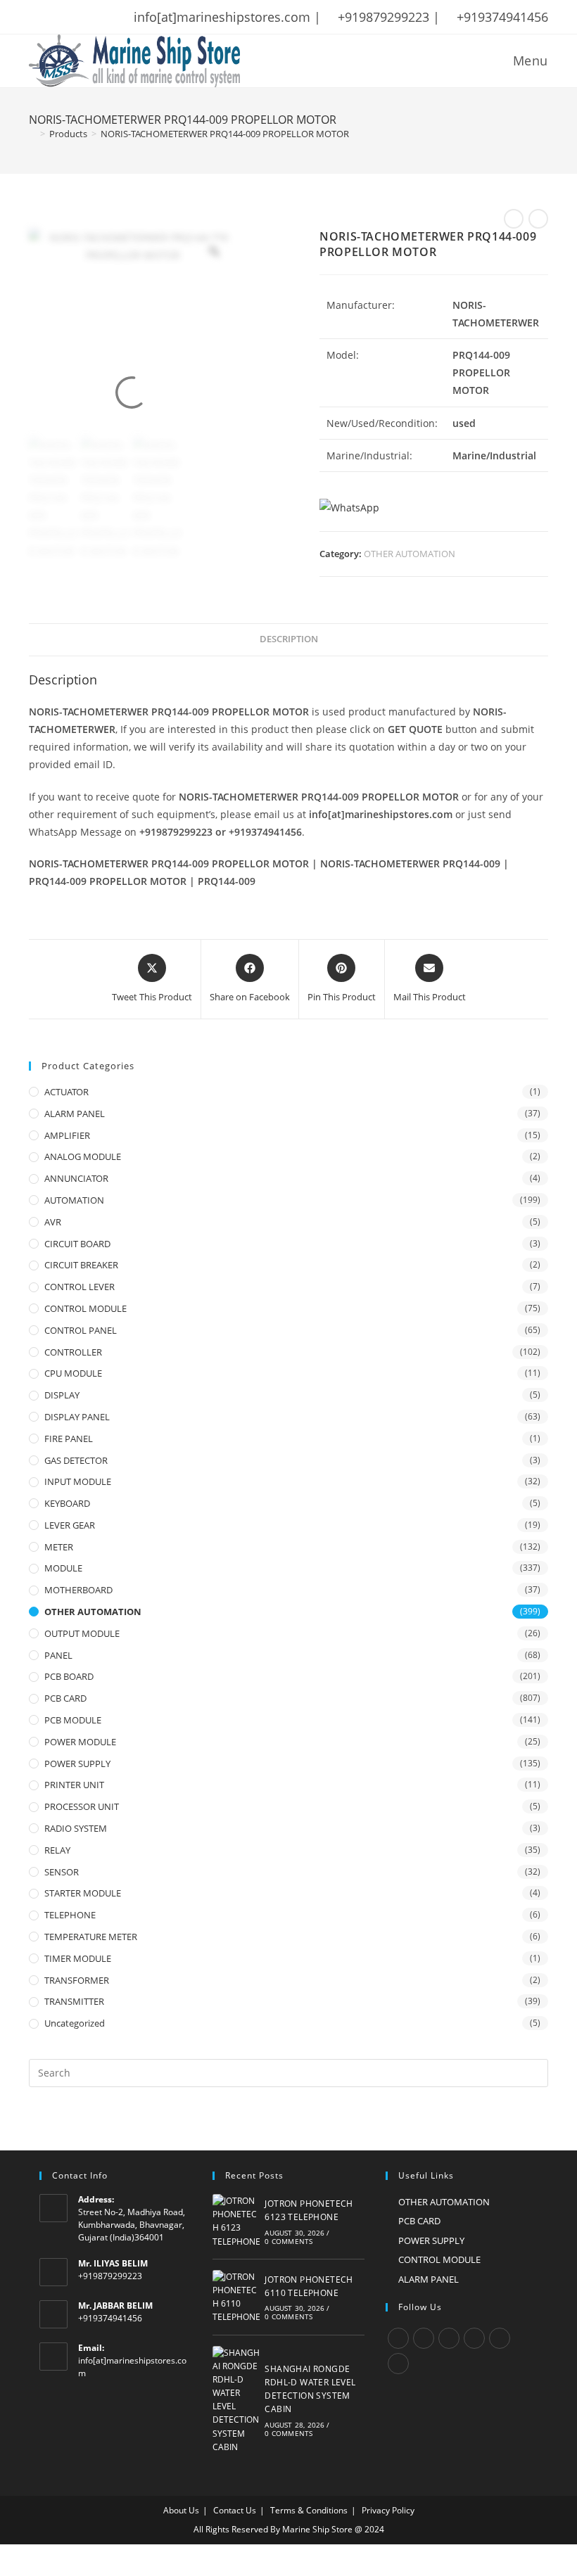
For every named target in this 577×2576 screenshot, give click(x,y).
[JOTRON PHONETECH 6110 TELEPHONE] (236, 2297)
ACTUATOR (66, 1092)
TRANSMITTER (74, 2001)
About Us (181, 2510)
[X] (398, 2338)
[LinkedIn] (474, 2338)
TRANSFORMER (77, 1980)
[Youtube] (398, 2364)
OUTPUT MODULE (82, 1633)
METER (59, 1547)
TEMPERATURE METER (91, 1937)
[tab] (289, 640)
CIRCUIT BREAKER (81, 1265)
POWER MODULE (80, 1742)
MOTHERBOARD (78, 1590)
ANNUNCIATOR (76, 1178)
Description (289, 639)
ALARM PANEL (75, 1114)
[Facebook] (424, 2338)
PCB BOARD (69, 1676)
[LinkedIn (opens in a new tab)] (107, 17)
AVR (53, 1222)
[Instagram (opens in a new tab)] (89, 17)
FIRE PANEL (69, 1439)
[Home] (32, 134)
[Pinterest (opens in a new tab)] (70, 17)
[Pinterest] (500, 2338)
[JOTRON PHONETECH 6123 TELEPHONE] (236, 2221)
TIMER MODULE (78, 1958)
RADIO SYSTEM (76, 1828)
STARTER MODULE (83, 1893)
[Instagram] (449, 2338)
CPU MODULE (73, 1373)
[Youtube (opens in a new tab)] (125, 17)
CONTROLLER (73, 1352)
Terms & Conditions (309, 2510)
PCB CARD (65, 1698)
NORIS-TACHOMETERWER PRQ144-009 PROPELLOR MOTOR (225, 134)
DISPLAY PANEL (77, 1417)
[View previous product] (514, 219)
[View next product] (538, 219)
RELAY (57, 1850)
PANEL (58, 1655)
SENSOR (62, 1872)
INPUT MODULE (78, 1481)
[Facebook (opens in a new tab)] (52, 17)
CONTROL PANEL (81, 1330)
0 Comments (288, 2241)
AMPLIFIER (67, 1135)
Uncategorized (75, 2023)
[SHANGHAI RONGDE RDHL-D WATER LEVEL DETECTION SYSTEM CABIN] (236, 2400)
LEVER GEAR (70, 1525)
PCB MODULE (73, 1720)
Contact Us (235, 2510)
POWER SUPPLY (77, 1764)
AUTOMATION (74, 1200)
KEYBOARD (67, 1503)
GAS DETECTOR (76, 1460)
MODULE (63, 1568)
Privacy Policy (388, 2510)
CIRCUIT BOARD (77, 1244)
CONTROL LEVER (80, 1287)
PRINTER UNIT (74, 1785)
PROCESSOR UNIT (82, 1806)
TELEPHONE (70, 1915)
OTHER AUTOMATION (410, 554)
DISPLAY (62, 1395)
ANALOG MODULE (83, 1156)
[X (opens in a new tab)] (36, 17)
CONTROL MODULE (85, 1308)
